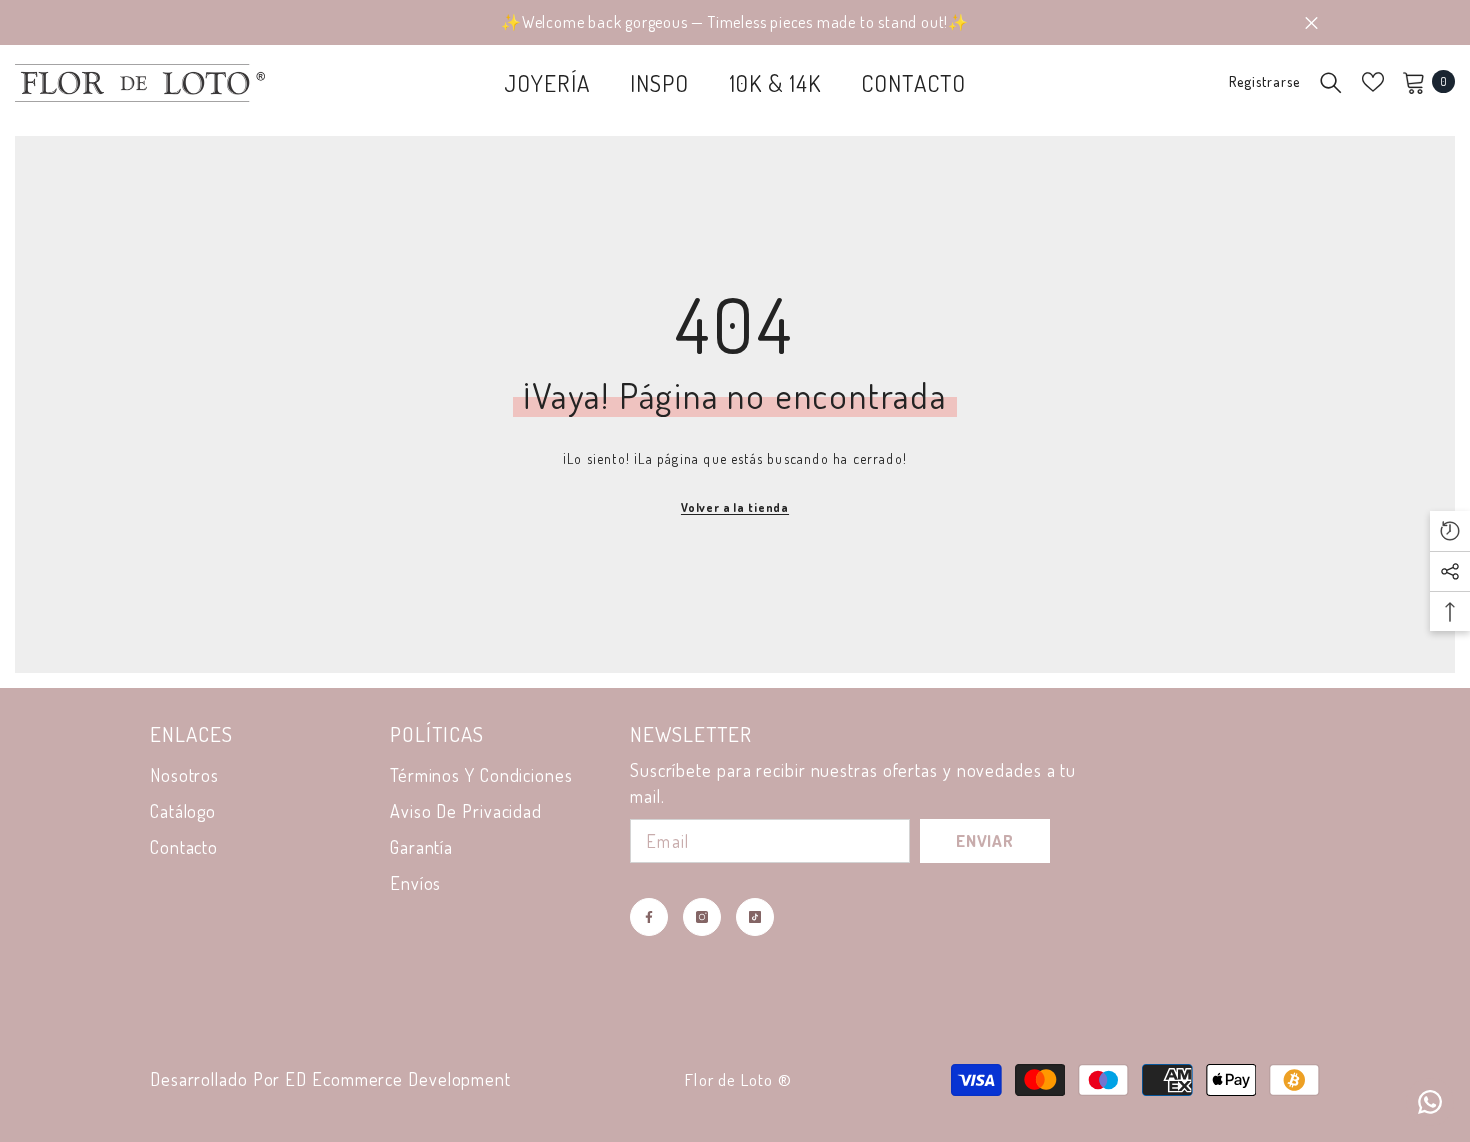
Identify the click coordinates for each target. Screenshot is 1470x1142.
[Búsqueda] (1331, 82)
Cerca (1311, 22)
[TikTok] (755, 917)
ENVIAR (985, 840)
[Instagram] (702, 917)
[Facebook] (649, 917)
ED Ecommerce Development (398, 1079)
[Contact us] (1430, 1102)
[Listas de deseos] (1373, 82)
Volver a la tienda (735, 507)
